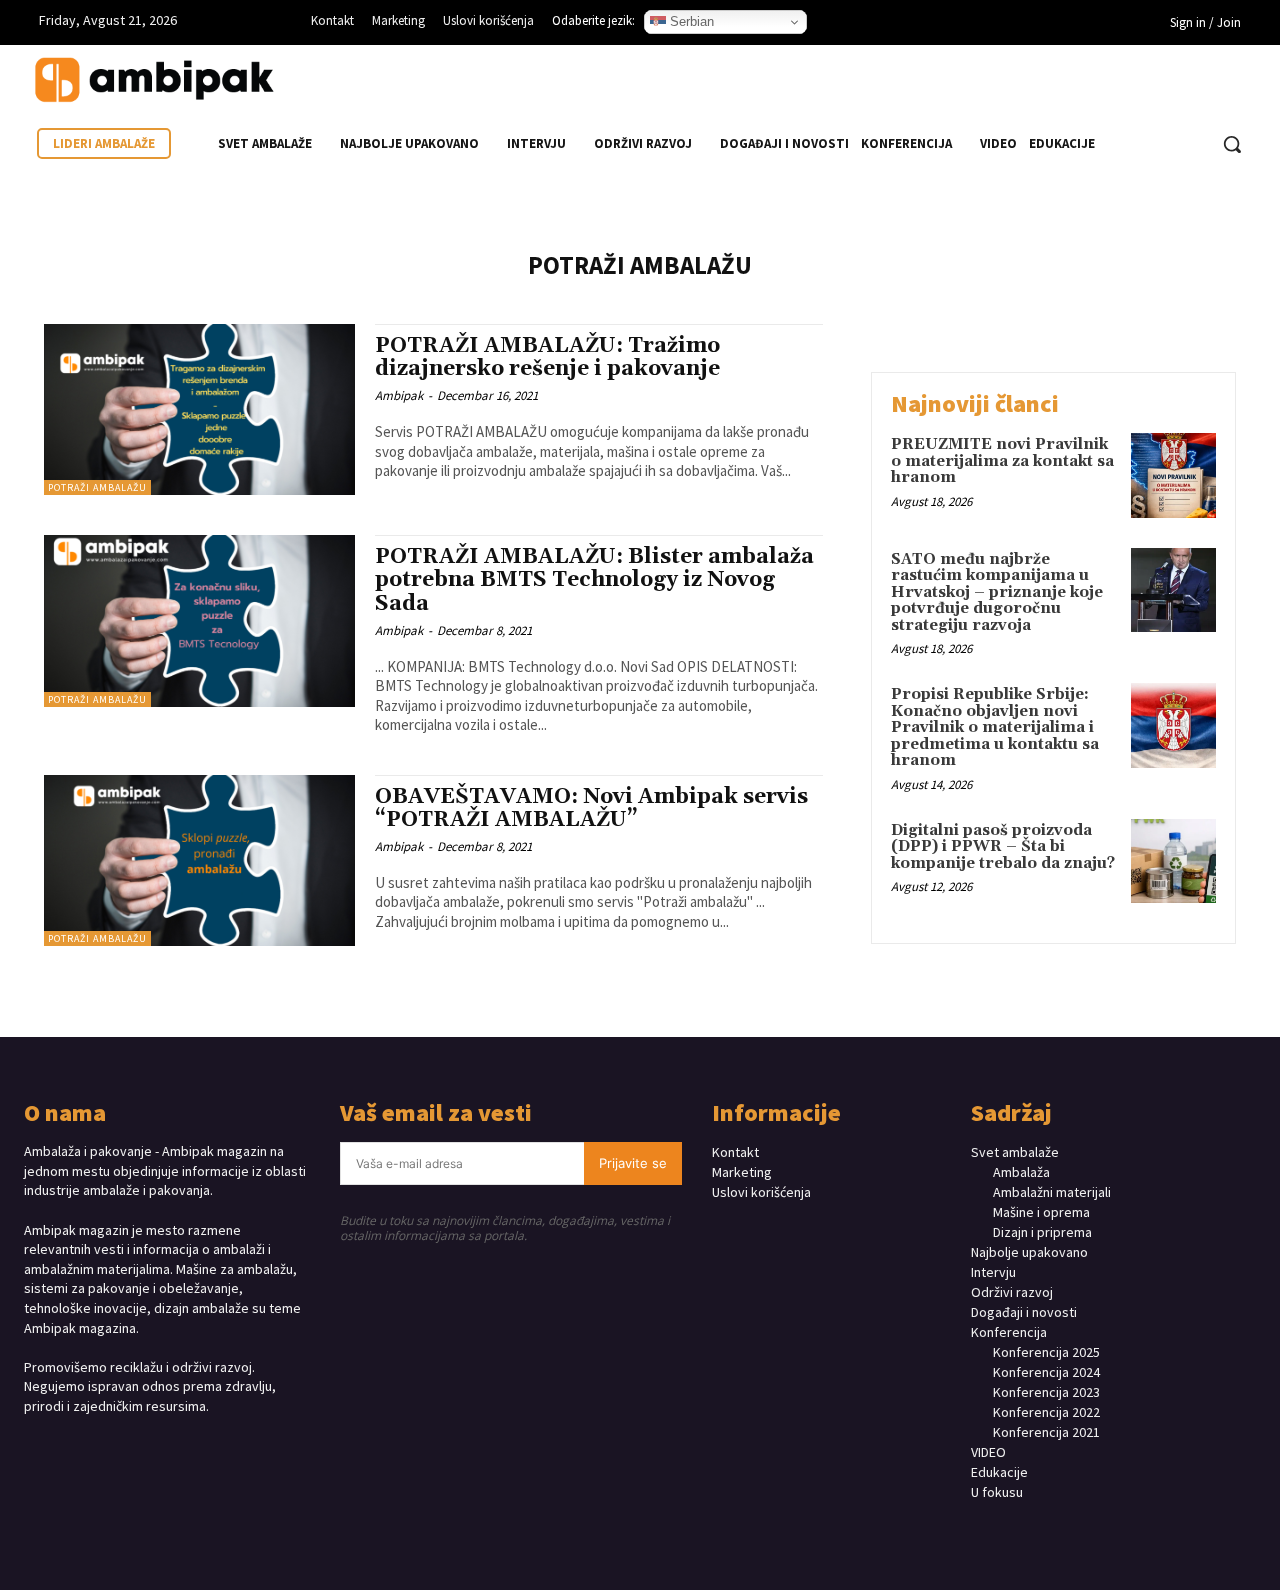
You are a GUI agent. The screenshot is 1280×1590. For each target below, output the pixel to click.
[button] (1232, 144)
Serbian (690, 21)
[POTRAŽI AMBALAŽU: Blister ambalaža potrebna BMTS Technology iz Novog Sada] (199, 620)
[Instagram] (973, 25)
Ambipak (399, 395)
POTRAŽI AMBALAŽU (97, 487)
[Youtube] (1034, 25)
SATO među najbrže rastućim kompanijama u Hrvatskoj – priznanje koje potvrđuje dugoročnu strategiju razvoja (997, 592)
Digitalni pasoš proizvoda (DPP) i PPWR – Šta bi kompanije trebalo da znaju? (1003, 847)
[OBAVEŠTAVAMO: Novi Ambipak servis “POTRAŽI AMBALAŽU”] (199, 860)
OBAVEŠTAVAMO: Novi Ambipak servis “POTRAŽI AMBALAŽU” (591, 808)
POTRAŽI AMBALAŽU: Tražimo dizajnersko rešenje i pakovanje (547, 357)
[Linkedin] (1004, 25)
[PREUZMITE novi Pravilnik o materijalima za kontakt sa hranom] (1173, 475)
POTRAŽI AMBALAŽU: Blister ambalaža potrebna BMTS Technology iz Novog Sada (594, 580)
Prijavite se (633, 1163)
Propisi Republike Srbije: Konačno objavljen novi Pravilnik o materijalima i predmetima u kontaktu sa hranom (995, 727)
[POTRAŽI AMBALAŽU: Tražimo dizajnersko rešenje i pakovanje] (199, 409)
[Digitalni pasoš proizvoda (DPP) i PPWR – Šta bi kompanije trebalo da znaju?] (1173, 861)
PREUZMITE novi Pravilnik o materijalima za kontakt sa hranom (1002, 461)
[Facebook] (943, 25)
